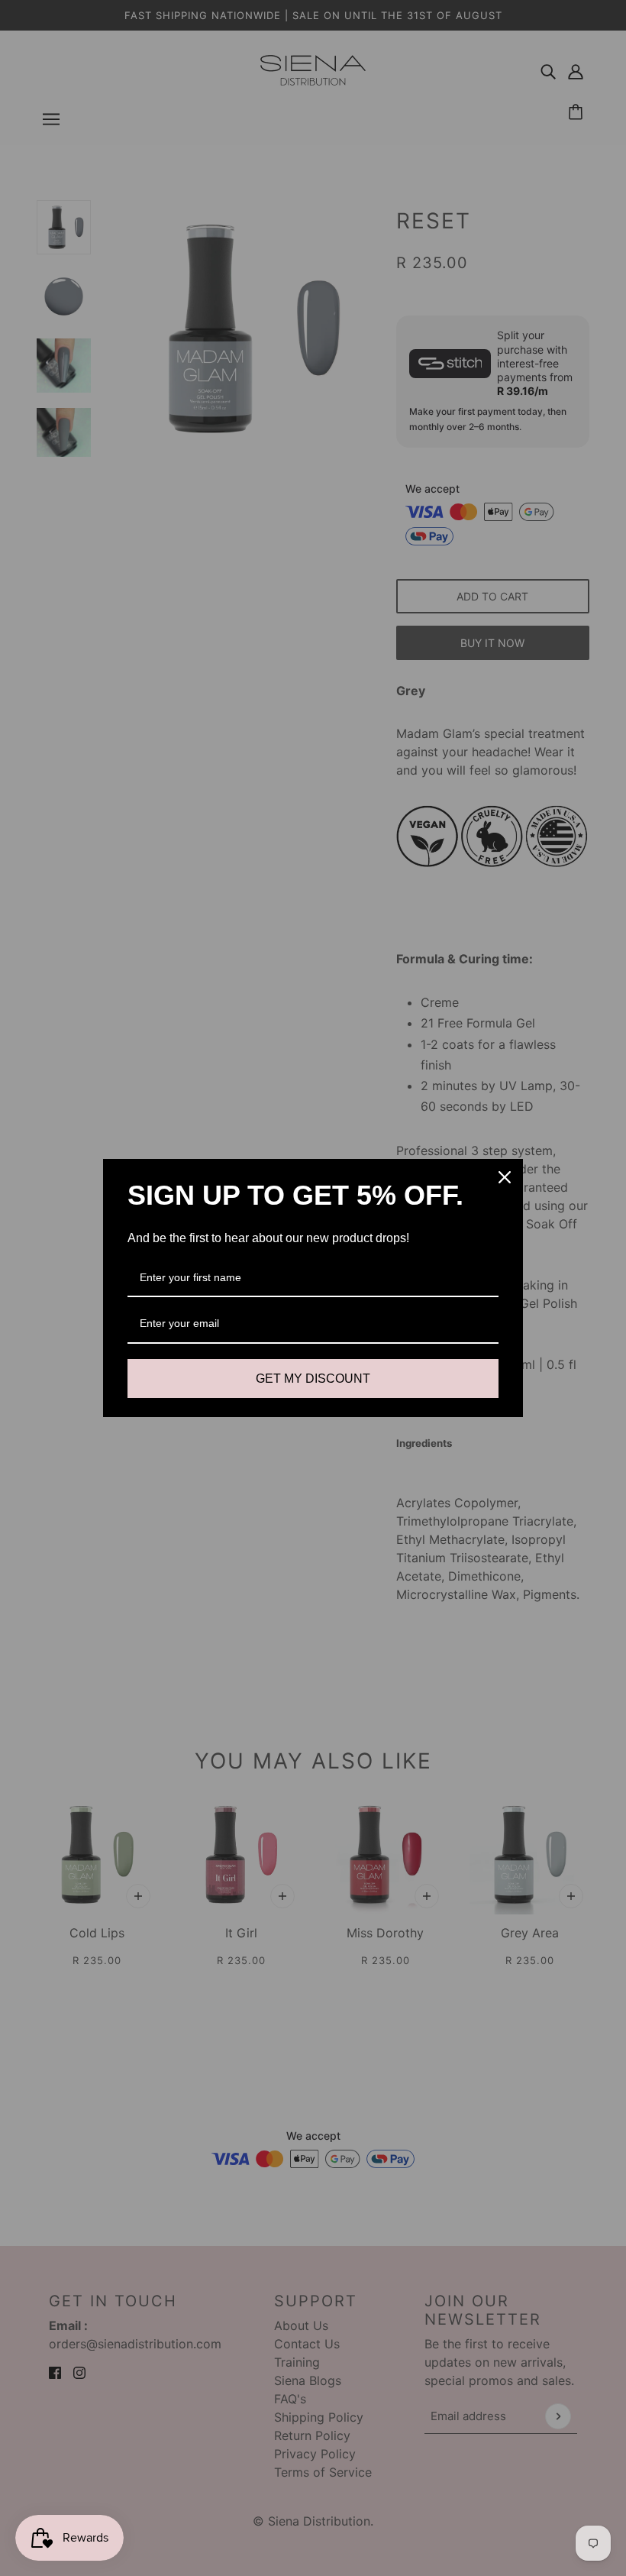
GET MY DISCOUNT (313, 1379)
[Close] (505, 1177)
